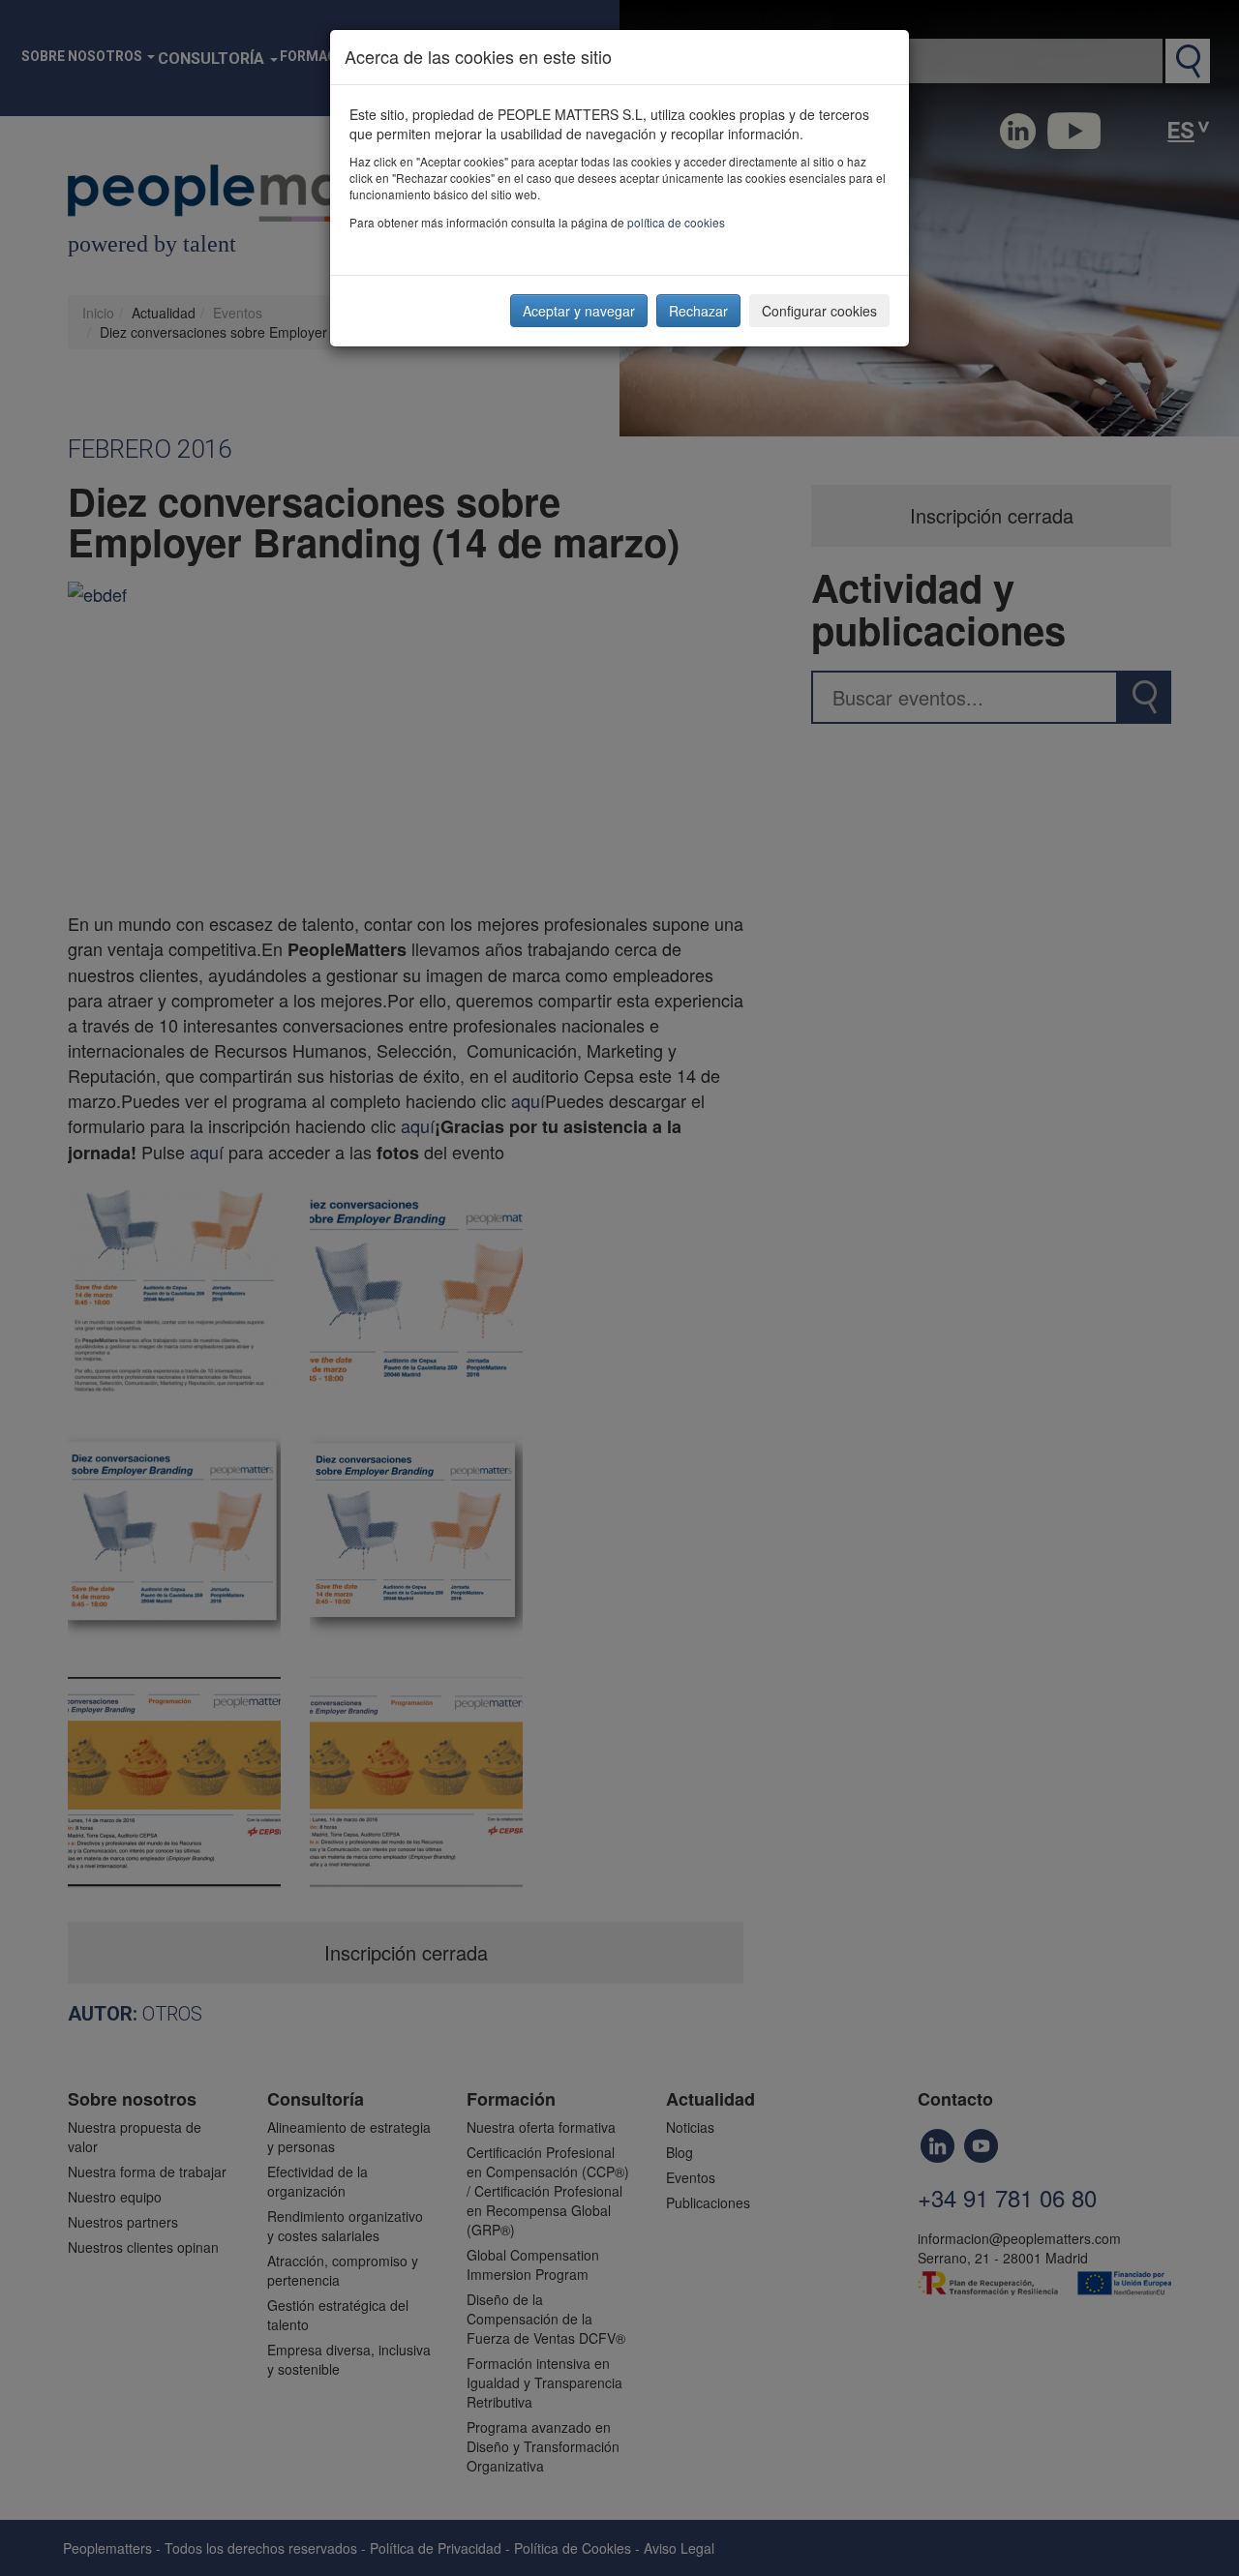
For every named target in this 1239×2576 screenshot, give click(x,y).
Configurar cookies (819, 311)
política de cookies (676, 222)
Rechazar (698, 311)
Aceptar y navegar (579, 311)
